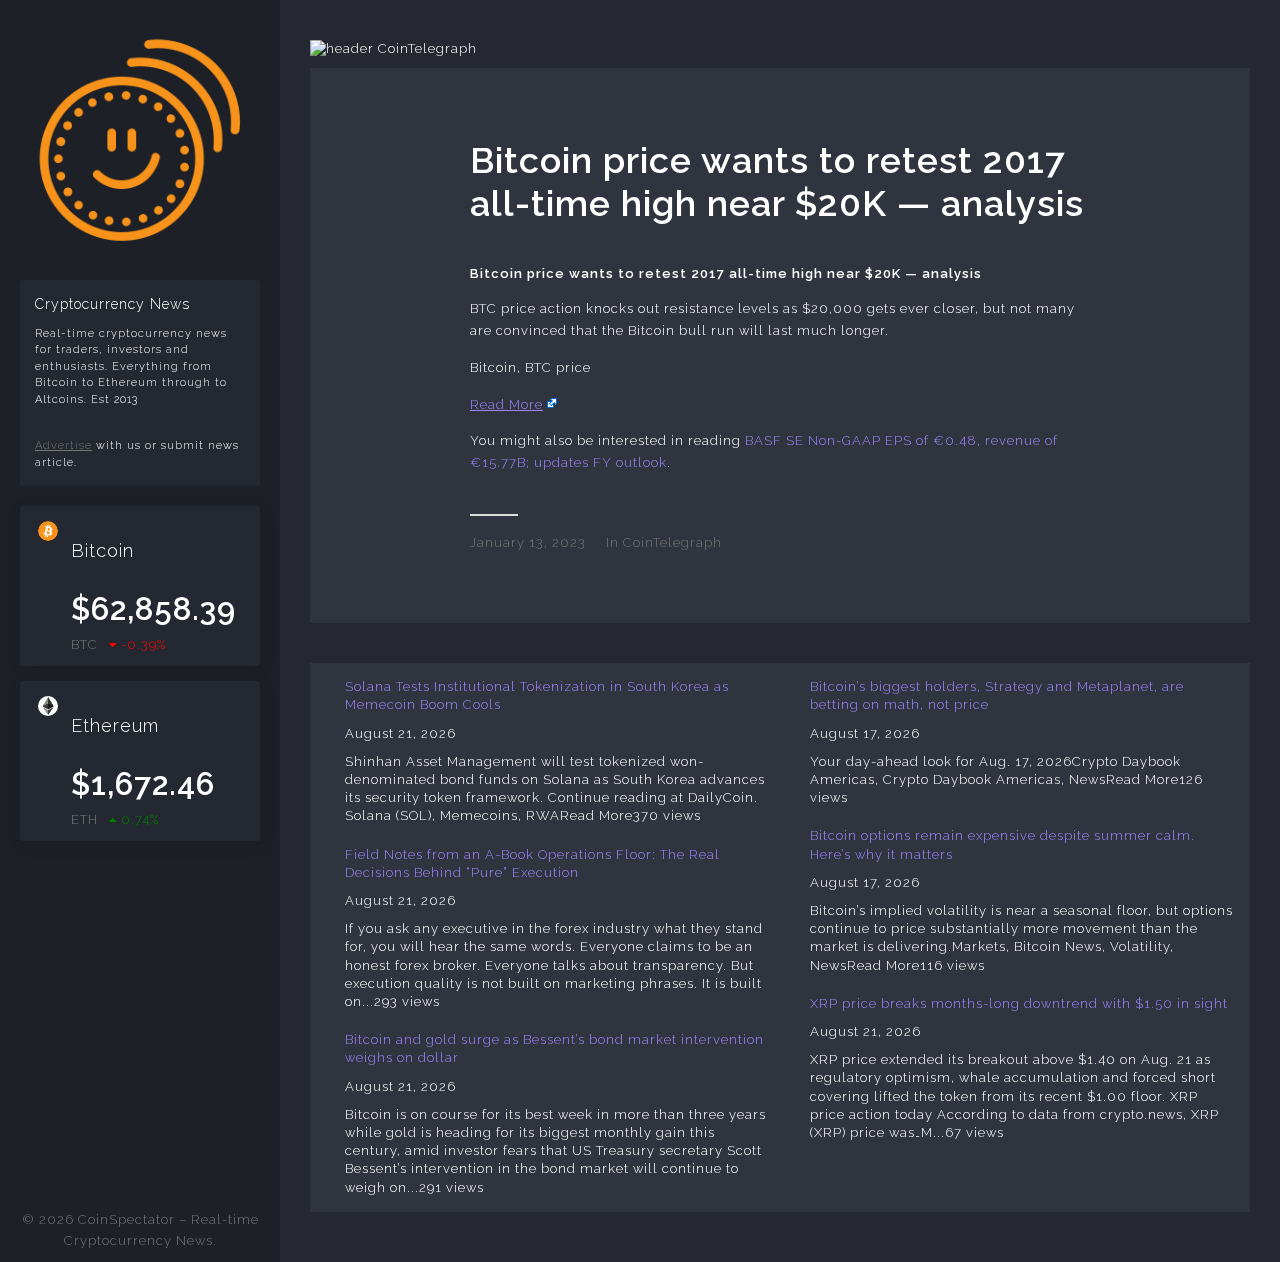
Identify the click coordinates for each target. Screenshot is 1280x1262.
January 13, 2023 (528, 542)
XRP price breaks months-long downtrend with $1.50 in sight (1019, 1003)
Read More (506, 404)
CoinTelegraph (672, 542)
